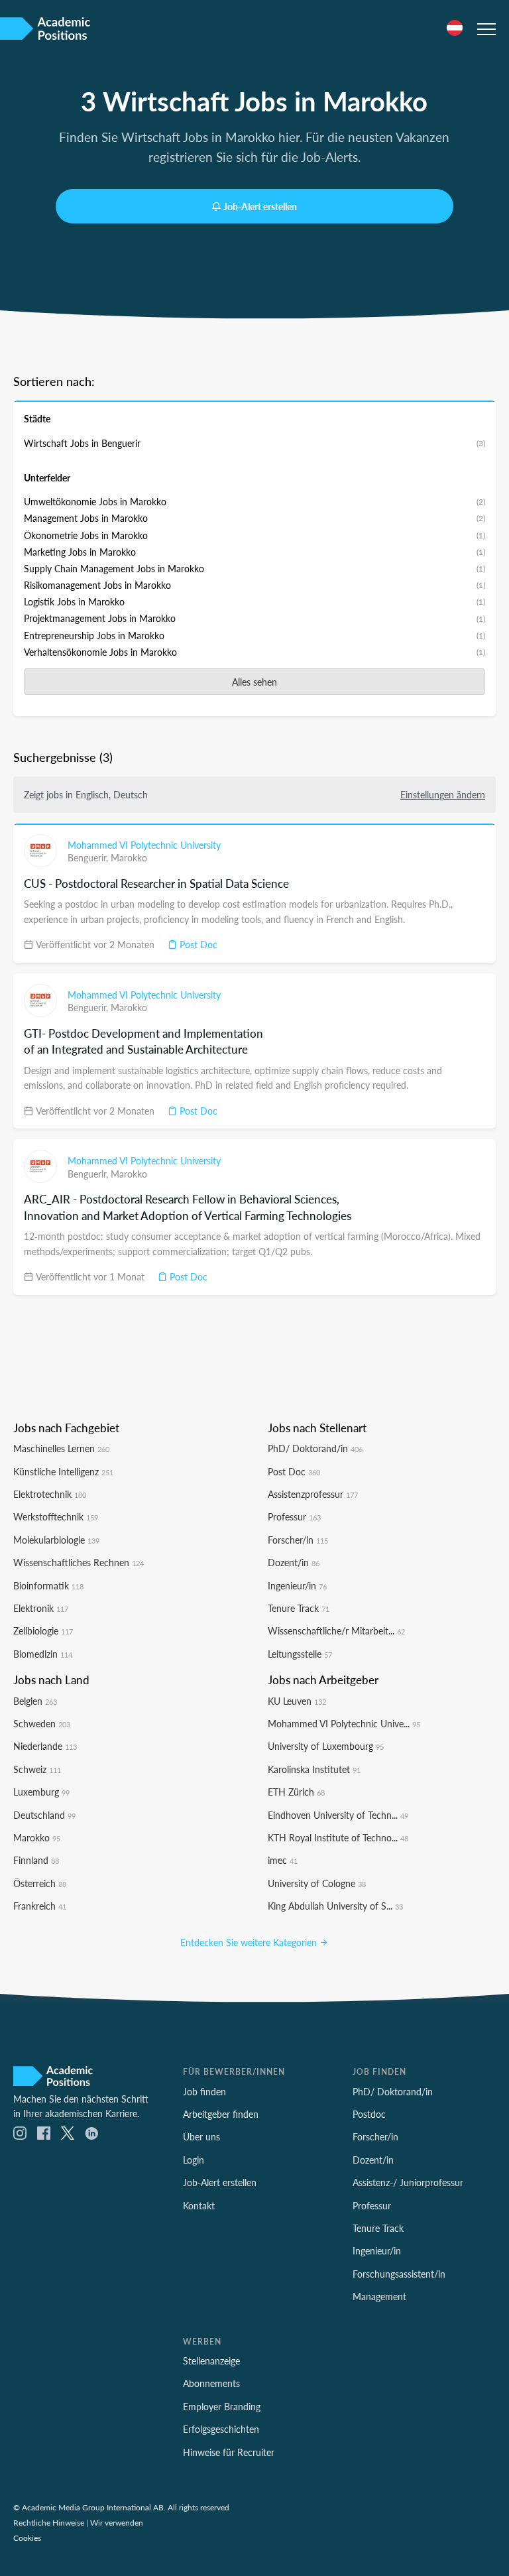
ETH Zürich (296, 1792)
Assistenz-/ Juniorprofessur (408, 2182)
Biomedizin (43, 1654)
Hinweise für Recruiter (229, 2452)
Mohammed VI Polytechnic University (144, 845)
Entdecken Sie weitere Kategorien (250, 1942)
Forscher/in (298, 1540)
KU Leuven (297, 1701)
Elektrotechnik (50, 1494)
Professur (294, 1516)
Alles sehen (254, 682)
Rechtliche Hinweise (49, 2522)
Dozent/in (294, 1562)
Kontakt (199, 2205)
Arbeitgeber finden (221, 2114)
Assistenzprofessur (313, 1494)
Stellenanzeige (211, 2361)
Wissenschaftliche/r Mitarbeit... (336, 1630)
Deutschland (44, 1815)
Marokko (129, 857)
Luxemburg (41, 1792)
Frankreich (40, 1906)
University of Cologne (317, 1883)
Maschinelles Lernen (61, 1448)
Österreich (40, 1883)
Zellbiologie (43, 1630)
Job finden (204, 2091)
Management (379, 2296)
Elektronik (41, 1608)
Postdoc (369, 2114)
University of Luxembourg (326, 1746)
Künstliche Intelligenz (63, 1471)
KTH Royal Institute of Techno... (338, 1837)
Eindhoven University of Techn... (338, 1815)
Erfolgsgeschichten (221, 2429)
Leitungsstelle (300, 1654)
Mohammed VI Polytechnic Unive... (344, 1723)
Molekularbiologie (56, 1540)
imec (283, 1860)
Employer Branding (222, 2406)
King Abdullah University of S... (335, 1906)
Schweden (42, 1723)
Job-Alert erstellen (260, 206)
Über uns (201, 2136)
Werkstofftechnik (56, 1516)
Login (194, 2160)
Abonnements (211, 2383)
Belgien (35, 1701)
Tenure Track (299, 1608)
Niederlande (45, 1746)
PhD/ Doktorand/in (315, 1448)
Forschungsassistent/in (399, 2274)
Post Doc (197, 944)
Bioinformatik (48, 1585)
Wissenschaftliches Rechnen (79, 1562)
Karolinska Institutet (314, 1769)
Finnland (36, 1860)
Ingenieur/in (297, 1585)
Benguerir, (89, 857)
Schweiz (37, 1769)
